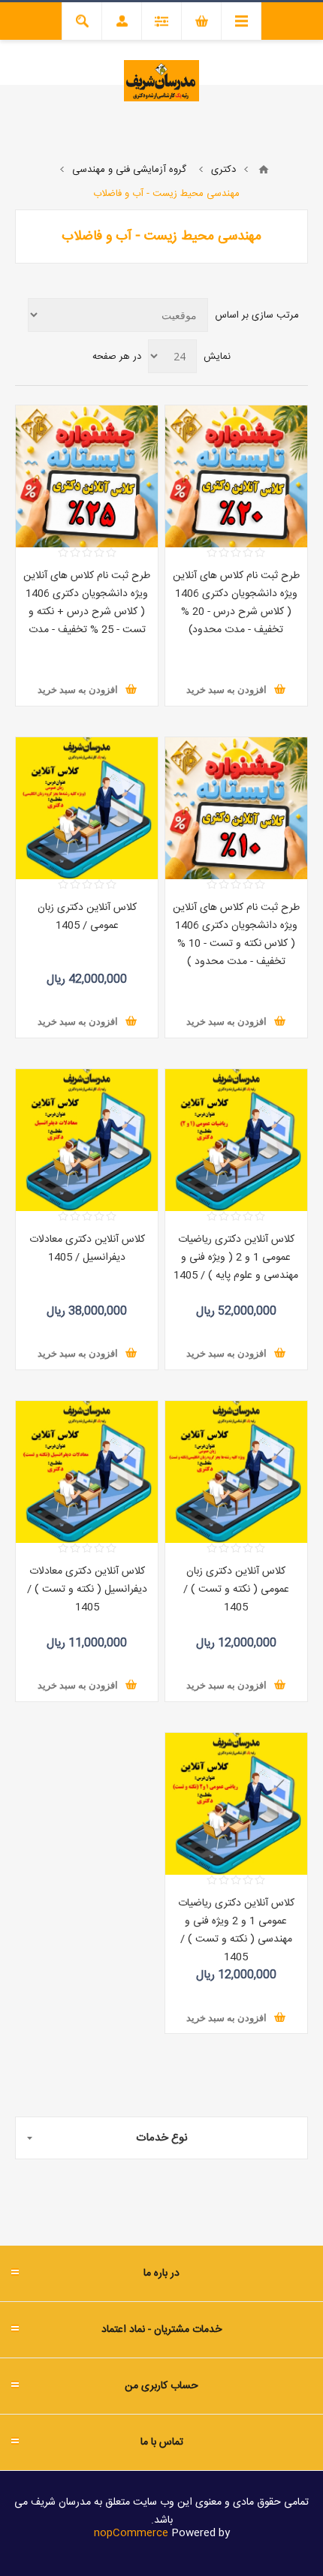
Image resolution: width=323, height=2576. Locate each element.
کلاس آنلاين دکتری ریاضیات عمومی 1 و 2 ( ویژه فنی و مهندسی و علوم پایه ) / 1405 (236, 1258)
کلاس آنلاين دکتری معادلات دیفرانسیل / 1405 (87, 1249)
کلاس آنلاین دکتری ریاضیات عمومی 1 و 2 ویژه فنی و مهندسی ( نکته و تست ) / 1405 (236, 1930)
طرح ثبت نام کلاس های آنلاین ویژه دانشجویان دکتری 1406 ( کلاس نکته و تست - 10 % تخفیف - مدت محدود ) (236, 935)
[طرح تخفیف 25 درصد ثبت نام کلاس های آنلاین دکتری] (87, 476)
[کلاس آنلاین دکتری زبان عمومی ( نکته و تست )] (236, 1472)
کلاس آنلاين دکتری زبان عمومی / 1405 (87, 917)
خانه (264, 170)
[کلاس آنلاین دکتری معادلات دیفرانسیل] (87, 1140)
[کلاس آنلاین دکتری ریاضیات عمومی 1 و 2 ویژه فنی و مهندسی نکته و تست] (236, 1804)
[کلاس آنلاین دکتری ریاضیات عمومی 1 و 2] (236, 1140)
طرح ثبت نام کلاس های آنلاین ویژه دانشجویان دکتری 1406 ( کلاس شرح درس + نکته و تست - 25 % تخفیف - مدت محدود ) (87, 612)
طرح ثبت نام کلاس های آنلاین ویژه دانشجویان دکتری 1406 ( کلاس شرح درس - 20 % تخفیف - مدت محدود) (236, 603)
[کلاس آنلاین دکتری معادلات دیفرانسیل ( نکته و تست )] (87, 1472)
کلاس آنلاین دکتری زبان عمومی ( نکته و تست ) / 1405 (236, 1589)
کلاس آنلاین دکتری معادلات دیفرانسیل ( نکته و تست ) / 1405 (87, 1589)
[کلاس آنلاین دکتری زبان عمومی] (87, 808)
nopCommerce (131, 2533)
